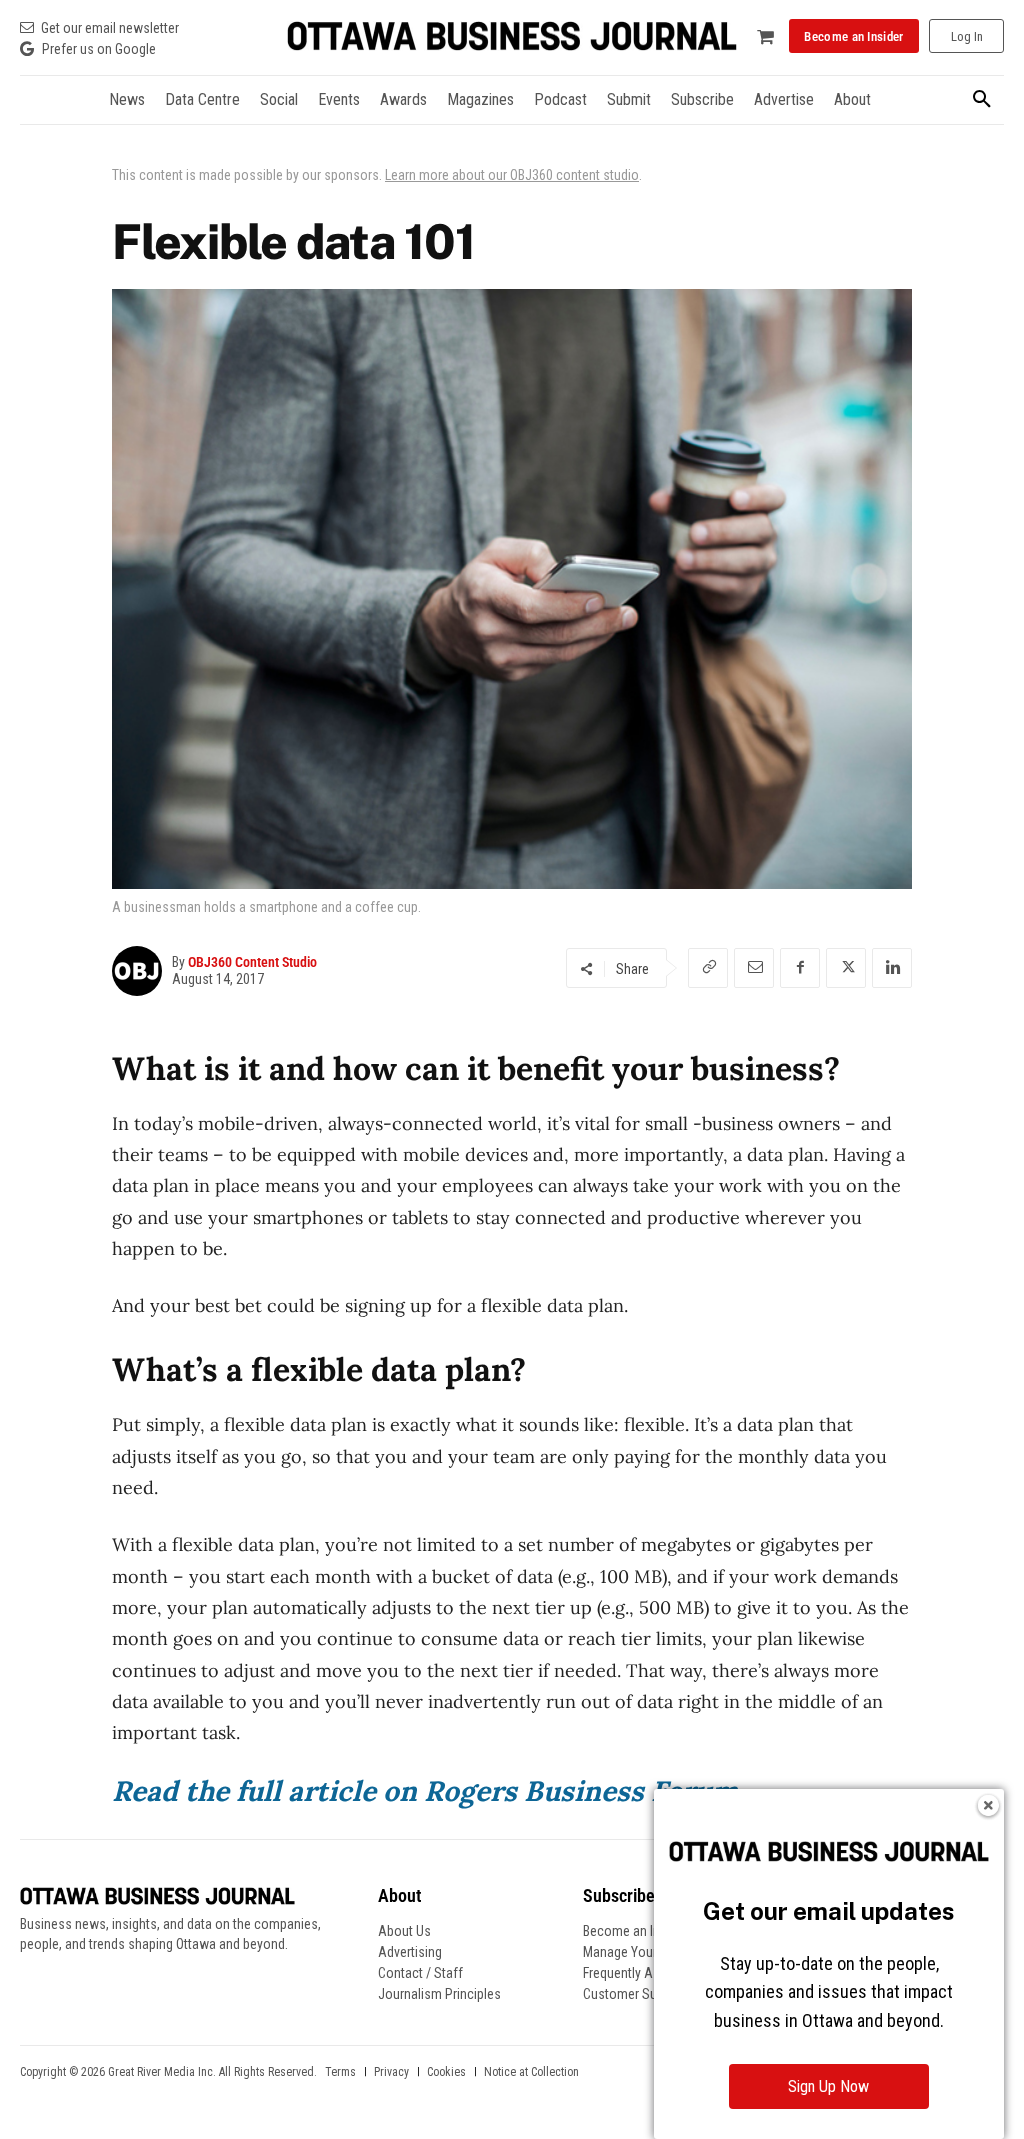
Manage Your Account (646, 1952)
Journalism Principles (439, 1994)
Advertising (410, 1952)
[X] (846, 968)
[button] (982, 100)
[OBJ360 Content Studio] (142, 971)
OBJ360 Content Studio (252, 962)
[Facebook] (800, 968)
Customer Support (635, 1994)
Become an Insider (635, 1931)
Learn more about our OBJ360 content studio (512, 175)
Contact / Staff (420, 1973)
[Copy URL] (708, 968)
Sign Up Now (828, 2086)
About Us (404, 1931)
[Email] (754, 968)
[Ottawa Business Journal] (512, 36)
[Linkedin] (892, 968)
